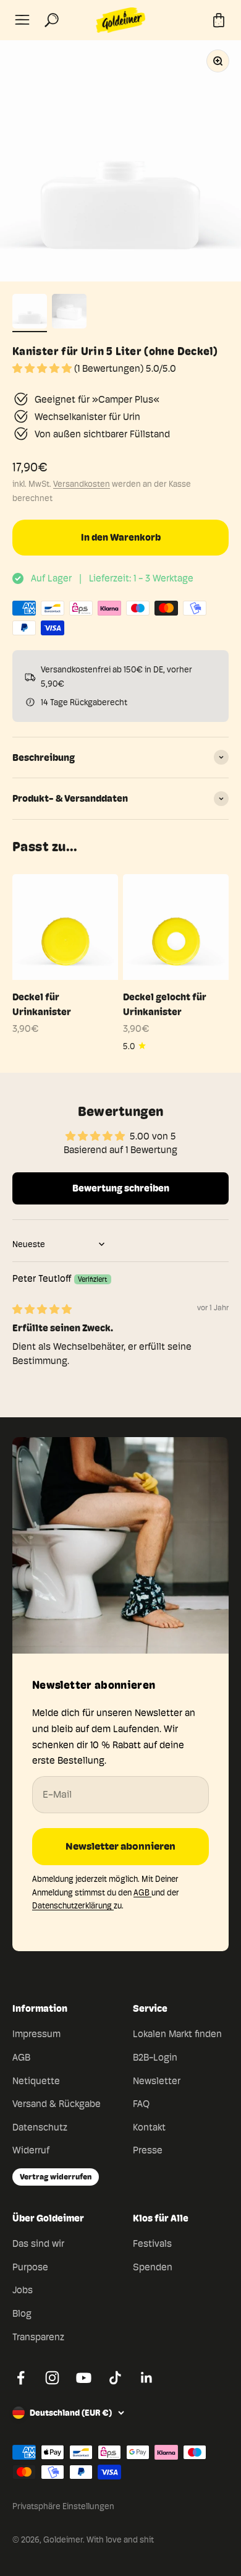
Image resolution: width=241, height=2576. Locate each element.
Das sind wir (38, 2243)
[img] (42, 1309)
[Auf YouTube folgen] (84, 2378)
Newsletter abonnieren (120, 1846)
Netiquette (36, 2081)
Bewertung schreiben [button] (121, 1188)
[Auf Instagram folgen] (52, 2378)
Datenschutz (40, 2127)
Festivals (152, 2243)
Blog (22, 2313)
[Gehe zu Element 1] (30, 313)
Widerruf (31, 2150)
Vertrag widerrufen (56, 2176)
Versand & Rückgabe (57, 2104)
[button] (43, 368)
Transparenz (38, 2337)
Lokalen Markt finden (177, 2034)
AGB (142, 1892)
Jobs (23, 2290)
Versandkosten (82, 484)
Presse (148, 2150)
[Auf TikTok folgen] (115, 2378)
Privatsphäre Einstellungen (63, 2506)
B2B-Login (155, 2057)
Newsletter (157, 2081)
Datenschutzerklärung (73, 1905)
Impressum (36, 2034)
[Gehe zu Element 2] (69, 313)
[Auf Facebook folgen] (21, 2378)
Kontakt (149, 2127)
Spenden (153, 2267)
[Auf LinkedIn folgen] (147, 2378)
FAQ (141, 2104)
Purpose (30, 2267)
